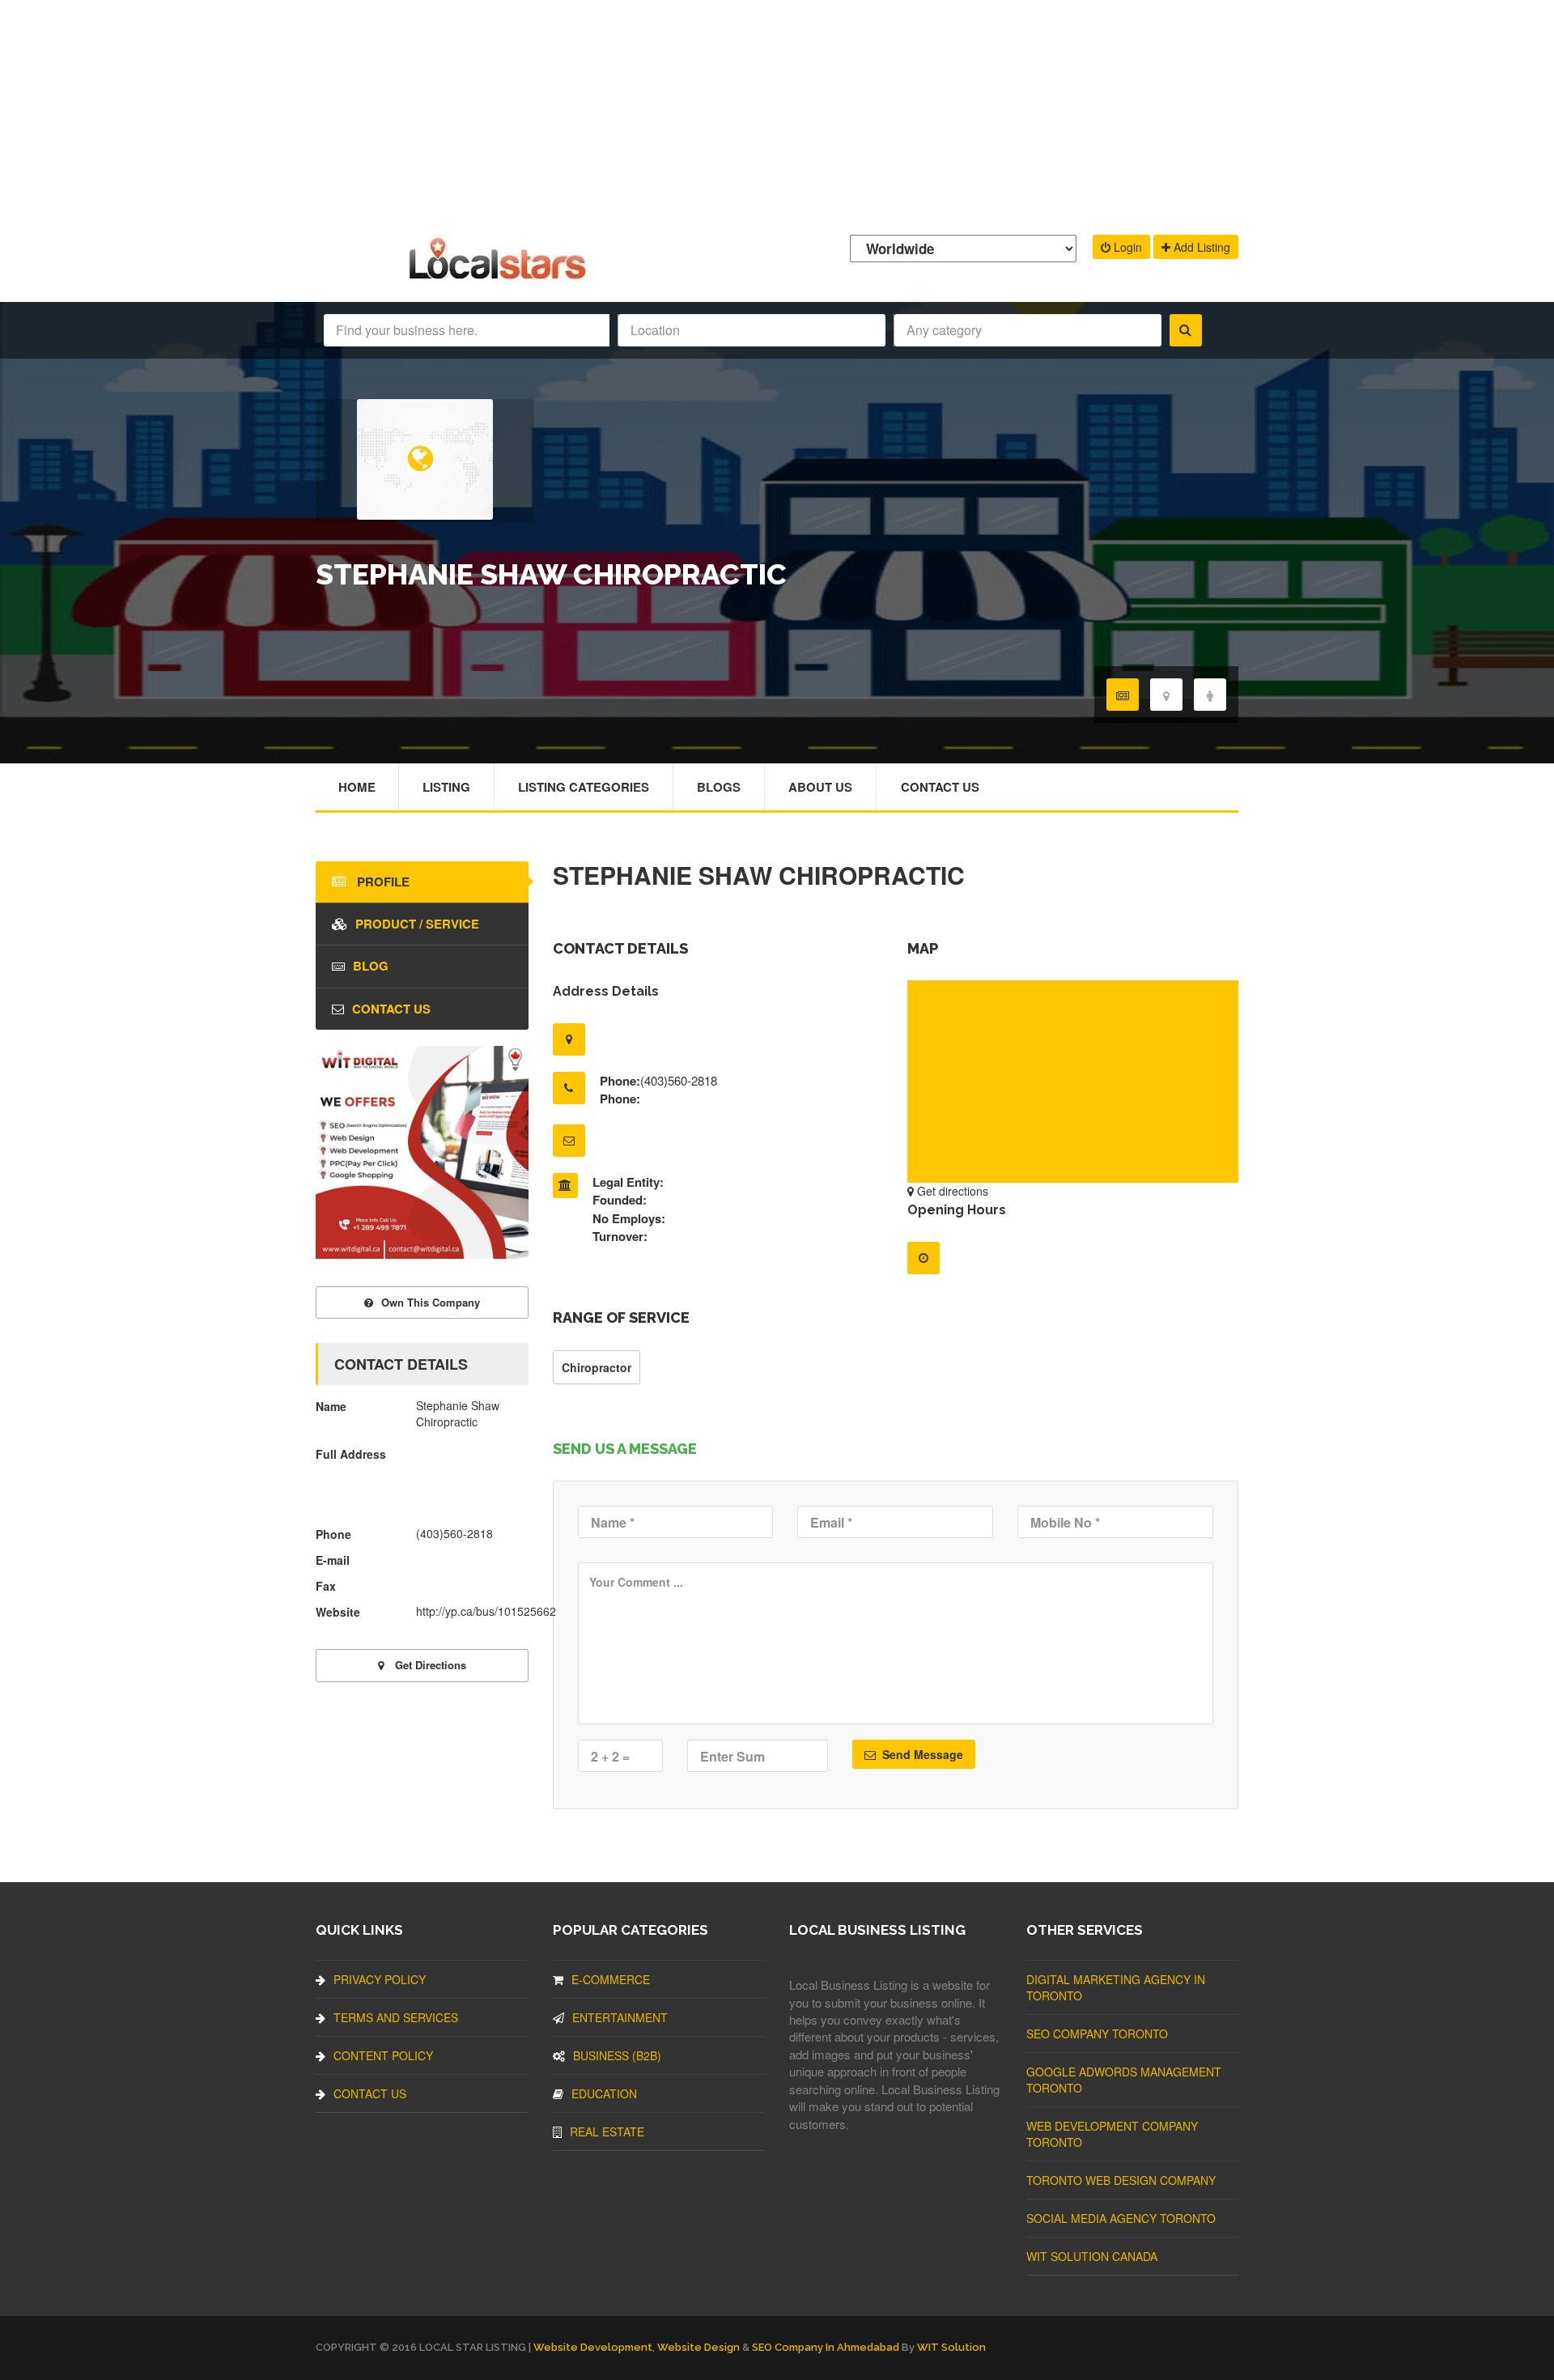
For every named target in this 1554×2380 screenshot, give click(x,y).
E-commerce (611, 1979)
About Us (820, 787)
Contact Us (940, 787)
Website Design (698, 2347)
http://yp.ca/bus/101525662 (486, 1611)
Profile (382, 882)
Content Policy (383, 2055)
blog (371, 966)
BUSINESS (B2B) (617, 2055)
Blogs (719, 787)
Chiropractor (597, 1367)
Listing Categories (584, 787)
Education (604, 2093)
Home (357, 787)
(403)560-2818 (679, 1080)
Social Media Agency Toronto (1121, 2218)
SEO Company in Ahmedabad (826, 2347)
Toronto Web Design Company (1121, 2180)
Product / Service (417, 924)
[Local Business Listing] (501, 277)
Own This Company (431, 1302)
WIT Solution (951, 2347)
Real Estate (607, 2131)
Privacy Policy (380, 1979)
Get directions (951, 1191)
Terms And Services (396, 2017)
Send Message (921, 1754)
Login (1126, 247)
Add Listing (1200, 247)
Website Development (593, 2347)
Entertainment (620, 2017)
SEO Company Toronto (1097, 2034)
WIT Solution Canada (1092, 2256)
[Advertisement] (777, 113)
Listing (446, 787)
